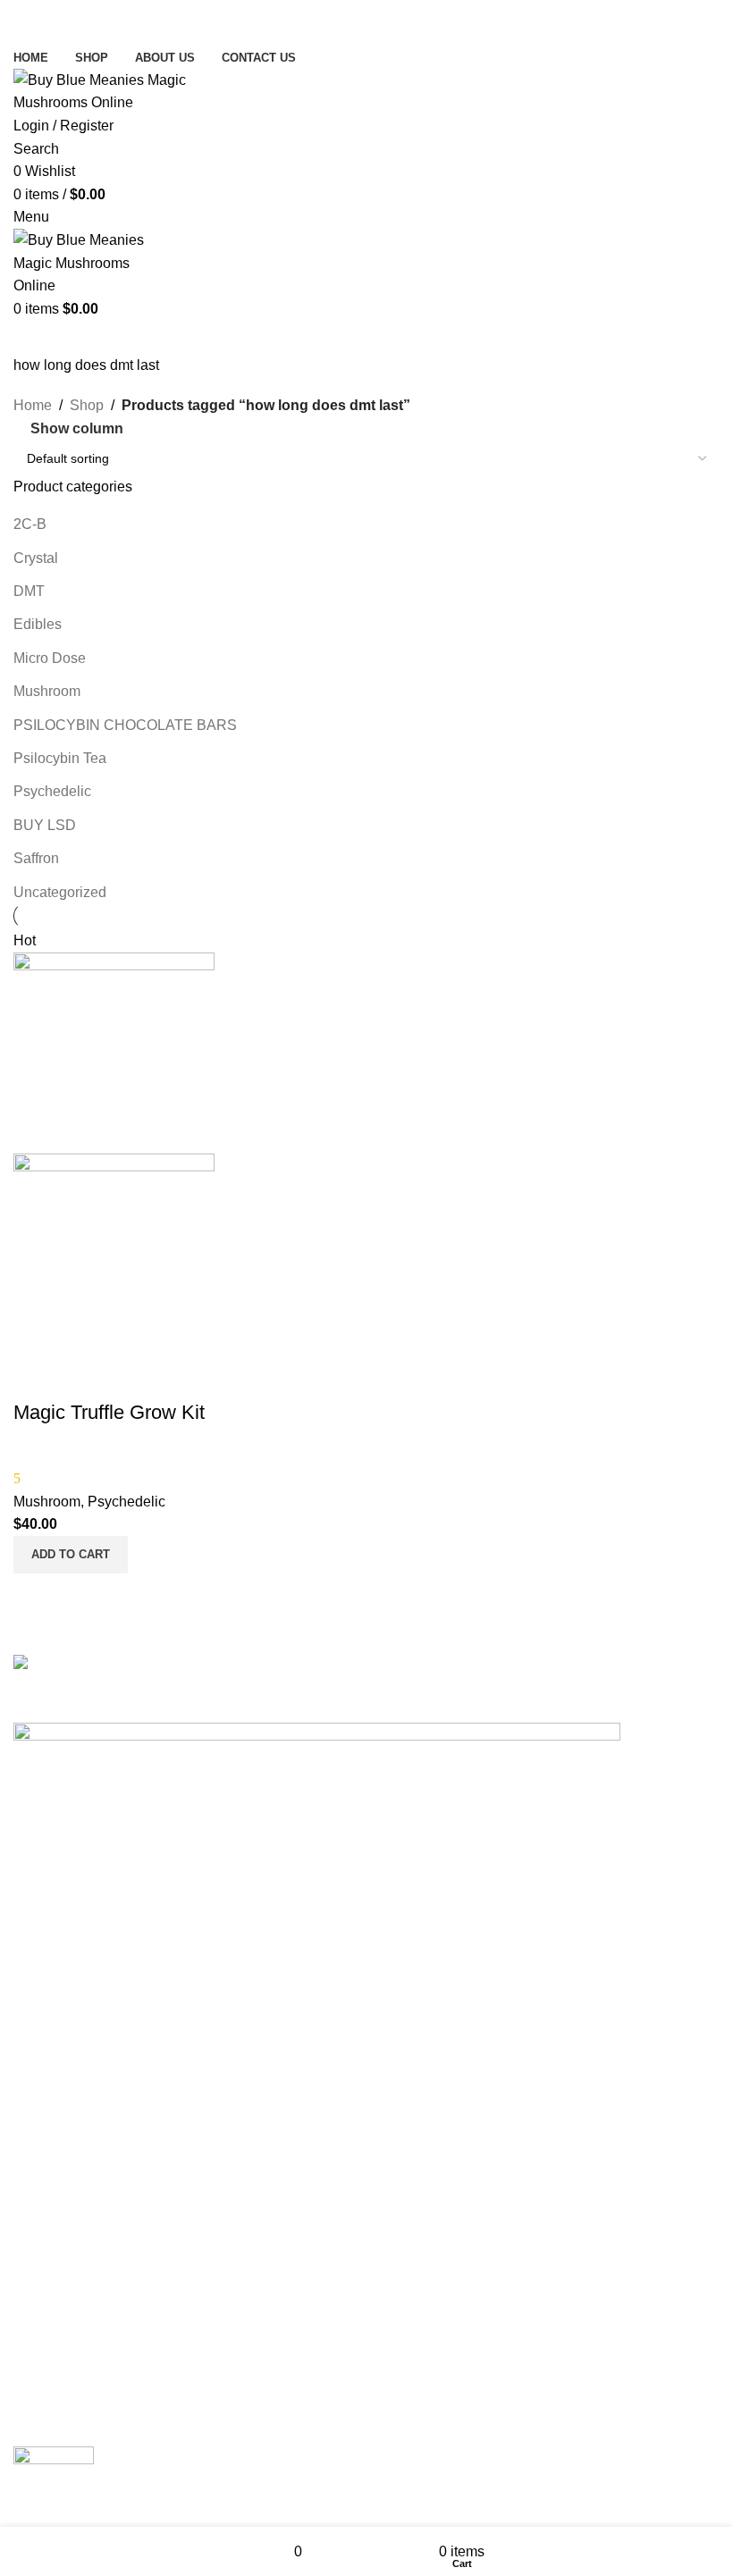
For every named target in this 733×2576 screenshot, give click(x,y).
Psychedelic (52, 791)
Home (33, 405)
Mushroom (47, 691)
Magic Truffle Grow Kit (109, 1412)
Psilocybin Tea (60, 758)
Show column (77, 428)
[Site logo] (118, 91)
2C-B (30, 524)
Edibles (38, 624)
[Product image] (114, 1252)
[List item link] (366, 1907)
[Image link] (161, 1665)
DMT (29, 591)
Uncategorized (60, 892)
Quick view (36, 1596)
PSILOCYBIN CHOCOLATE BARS (125, 725)
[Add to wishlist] (36, 1377)
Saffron (36, 858)
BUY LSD (45, 825)
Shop (87, 405)
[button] (71, 1555)
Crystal (36, 558)
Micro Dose (50, 658)
